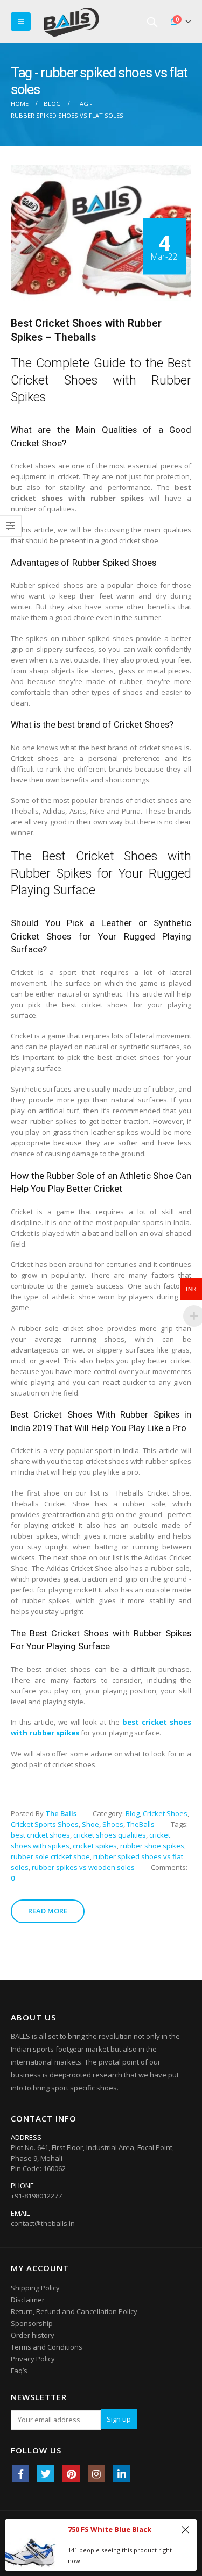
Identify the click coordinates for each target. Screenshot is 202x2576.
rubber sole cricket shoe (50, 1856)
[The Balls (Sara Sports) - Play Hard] (72, 22)
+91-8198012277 (36, 2196)
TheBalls (141, 1824)
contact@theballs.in (43, 2223)
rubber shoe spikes (152, 1846)
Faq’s (19, 2371)
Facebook (20, 2474)
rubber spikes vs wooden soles (83, 1867)
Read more (48, 1911)
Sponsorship (32, 2323)
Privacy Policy (33, 2359)
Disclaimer (28, 2300)
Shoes (113, 1824)
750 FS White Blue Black (110, 2529)
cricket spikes (95, 1846)
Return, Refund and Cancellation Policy (74, 2311)
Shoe (90, 1824)
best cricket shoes (40, 1835)
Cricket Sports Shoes (45, 1824)
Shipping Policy (35, 2288)
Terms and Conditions (47, 2347)
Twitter (46, 2474)
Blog (133, 1813)
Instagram (96, 2474)
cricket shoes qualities (110, 1835)
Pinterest (71, 2474)
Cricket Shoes (165, 1813)
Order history (33, 2335)
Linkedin (122, 2474)
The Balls (61, 1813)
